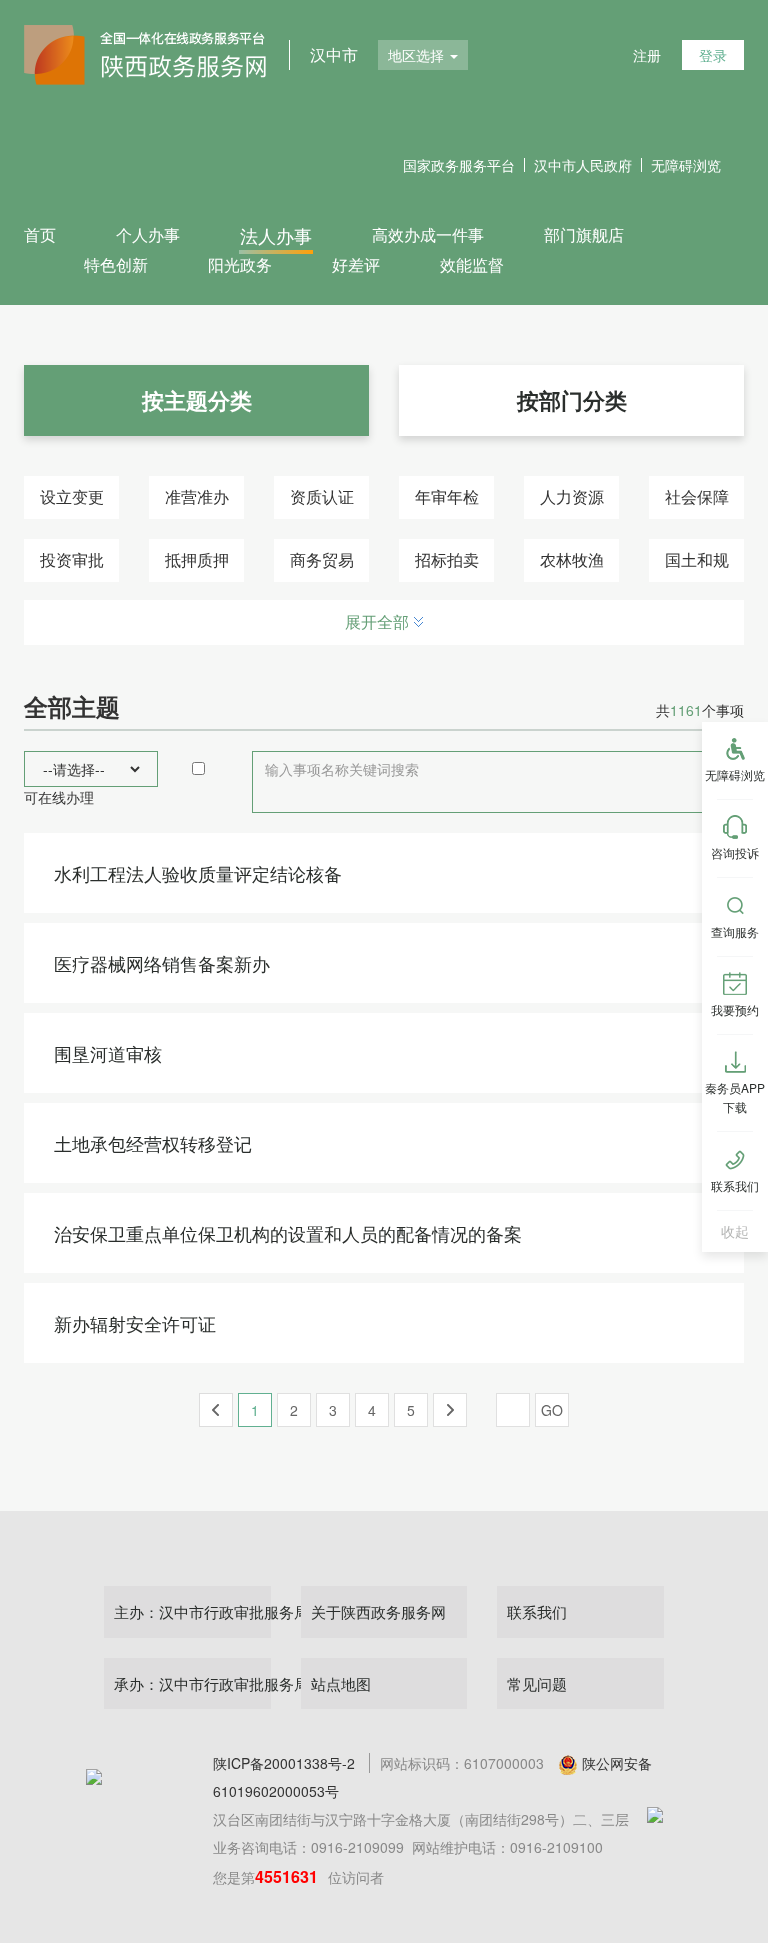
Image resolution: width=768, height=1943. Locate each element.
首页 (40, 234)
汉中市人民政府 (583, 165)
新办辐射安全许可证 (135, 1323)
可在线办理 (59, 797)
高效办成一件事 (428, 234)
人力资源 (572, 496)
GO (552, 1410)
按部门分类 (572, 400)
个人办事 (148, 234)
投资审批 (72, 559)
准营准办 (197, 496)
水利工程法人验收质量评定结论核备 (198, 873)
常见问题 (537, 1683)
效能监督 (472, 264)
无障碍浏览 (686, 165)
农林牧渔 (572, 559)
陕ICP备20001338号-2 (284, 1763)
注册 (647, 55)
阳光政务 (240, 264)
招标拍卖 (447, 559)
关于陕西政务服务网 (378, 1611)
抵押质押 (197, 559)
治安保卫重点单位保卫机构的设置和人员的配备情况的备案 (288, 1233)
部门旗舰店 (584, 234)
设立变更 (72, 496)
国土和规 (697, 559)
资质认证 (322, 496)
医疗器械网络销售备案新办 (162, 963)
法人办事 (276, 235)
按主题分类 (197, 400)
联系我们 (537, 1611)
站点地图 (341, 1683)
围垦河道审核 (108, 1053)
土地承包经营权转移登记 (153, 1143)
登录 (713, 55)
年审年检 (447, 496)
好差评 (356, 264)
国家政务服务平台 (459, 165)
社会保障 (697, 496)
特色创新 (116, 264)
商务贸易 (322, 559)
